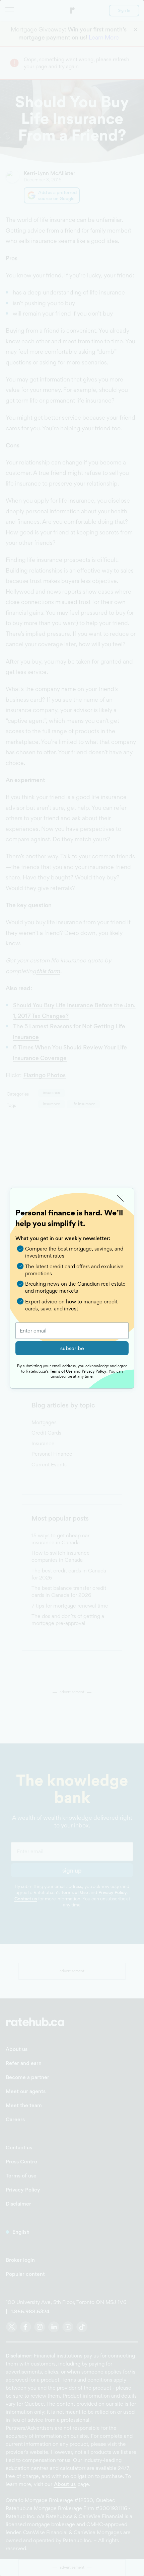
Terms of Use (61, 1371)
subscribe (72, 1348)
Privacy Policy (94, 1371)
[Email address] (72, 1331)
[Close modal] (120, 1198)
